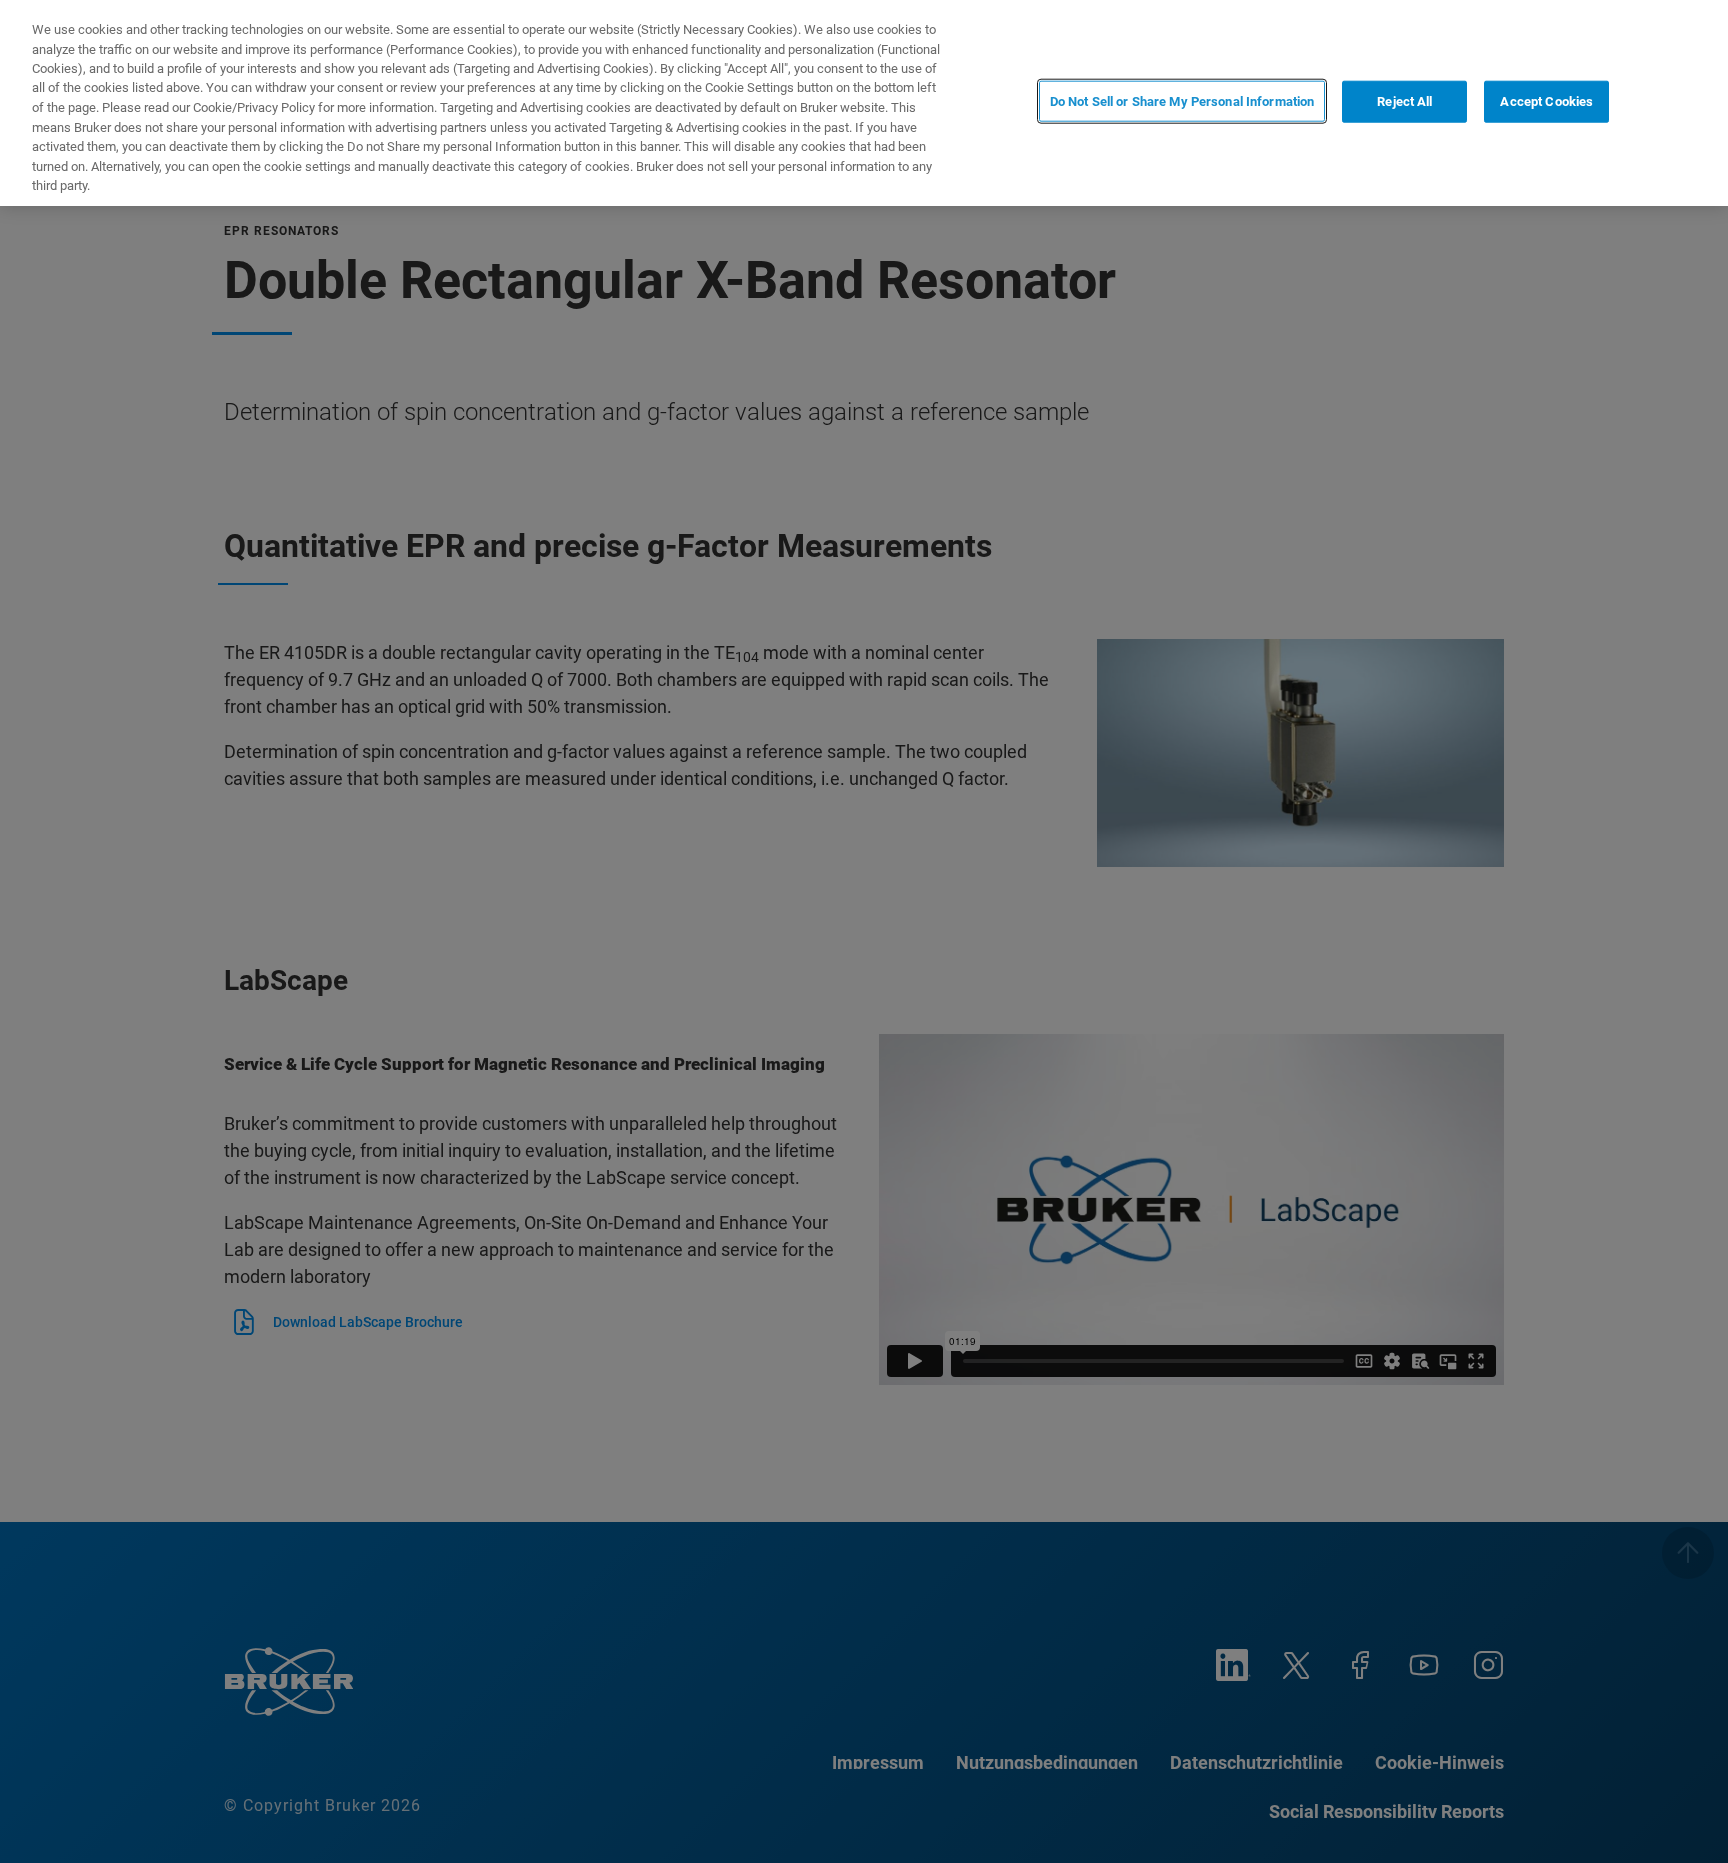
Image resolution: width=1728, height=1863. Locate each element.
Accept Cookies (1546, 101)
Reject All (1404, 101)
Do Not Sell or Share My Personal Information (1182, 101)
